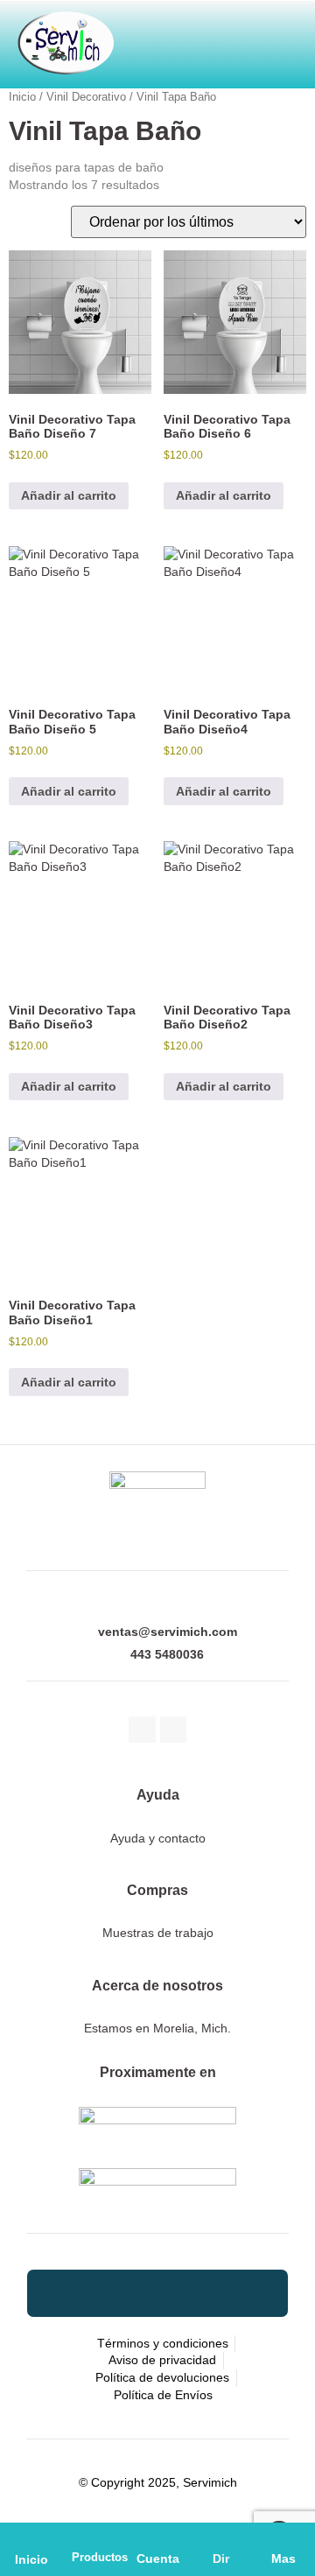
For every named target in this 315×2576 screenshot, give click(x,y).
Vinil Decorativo (86, 97)
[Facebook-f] (142, 1730)
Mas (283, 2558)
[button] (237, 37)
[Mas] (283, 2537)
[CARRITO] (152, 37)
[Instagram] (174, 1730)
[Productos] (94, 2537)
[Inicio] (32, 2538)
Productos (100, 2557)
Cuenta (158, 2558)
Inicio (31, 2559)
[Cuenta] (157, 2537)
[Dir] (220, 2537)
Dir (221, 2558)
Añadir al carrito (69, 495)
